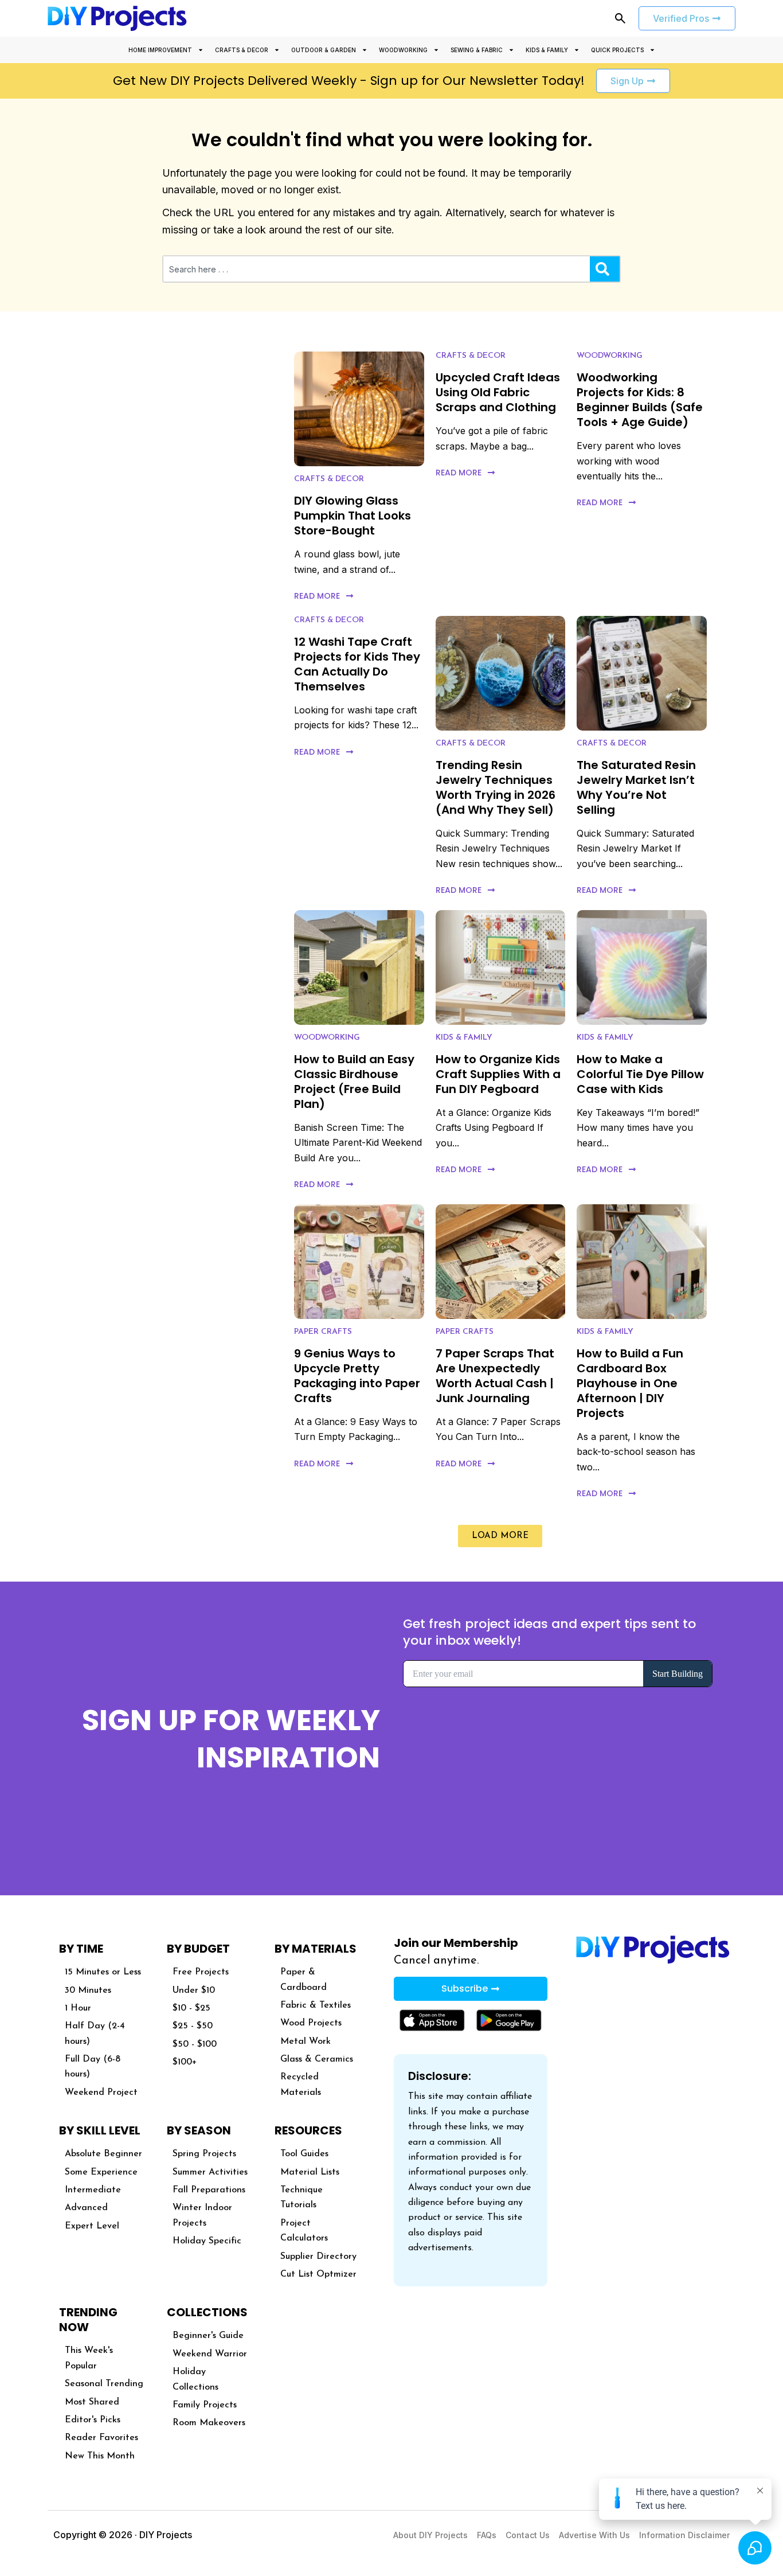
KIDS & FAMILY (547, 50)
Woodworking (610, 356)
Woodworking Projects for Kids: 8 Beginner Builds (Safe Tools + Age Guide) (640, 400)
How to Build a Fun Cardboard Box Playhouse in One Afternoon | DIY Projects (630, 1383)
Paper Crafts (323, 1332)
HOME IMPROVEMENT (160, 50)
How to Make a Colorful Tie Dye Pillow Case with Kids (640, 1074)
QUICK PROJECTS (617, 50)
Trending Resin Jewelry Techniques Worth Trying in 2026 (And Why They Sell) (496, 787)
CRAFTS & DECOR (242, 50)
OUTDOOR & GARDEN (324, 50)
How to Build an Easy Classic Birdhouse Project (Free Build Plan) (354, 1082)
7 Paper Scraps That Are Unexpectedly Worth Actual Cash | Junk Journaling (495, 1376)
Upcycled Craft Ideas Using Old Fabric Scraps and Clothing (498, 392)
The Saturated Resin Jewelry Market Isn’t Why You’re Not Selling (636, 787)
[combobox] (377, 269)
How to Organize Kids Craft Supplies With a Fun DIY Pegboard (498, 1074)
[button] (500, 1536)
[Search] (605, 269)
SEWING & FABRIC (477, 50)
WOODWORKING (403, 50)
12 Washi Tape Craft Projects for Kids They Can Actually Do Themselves (357, 664)
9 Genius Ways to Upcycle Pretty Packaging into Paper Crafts (357, 1376)
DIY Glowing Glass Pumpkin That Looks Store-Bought (353, 516)
